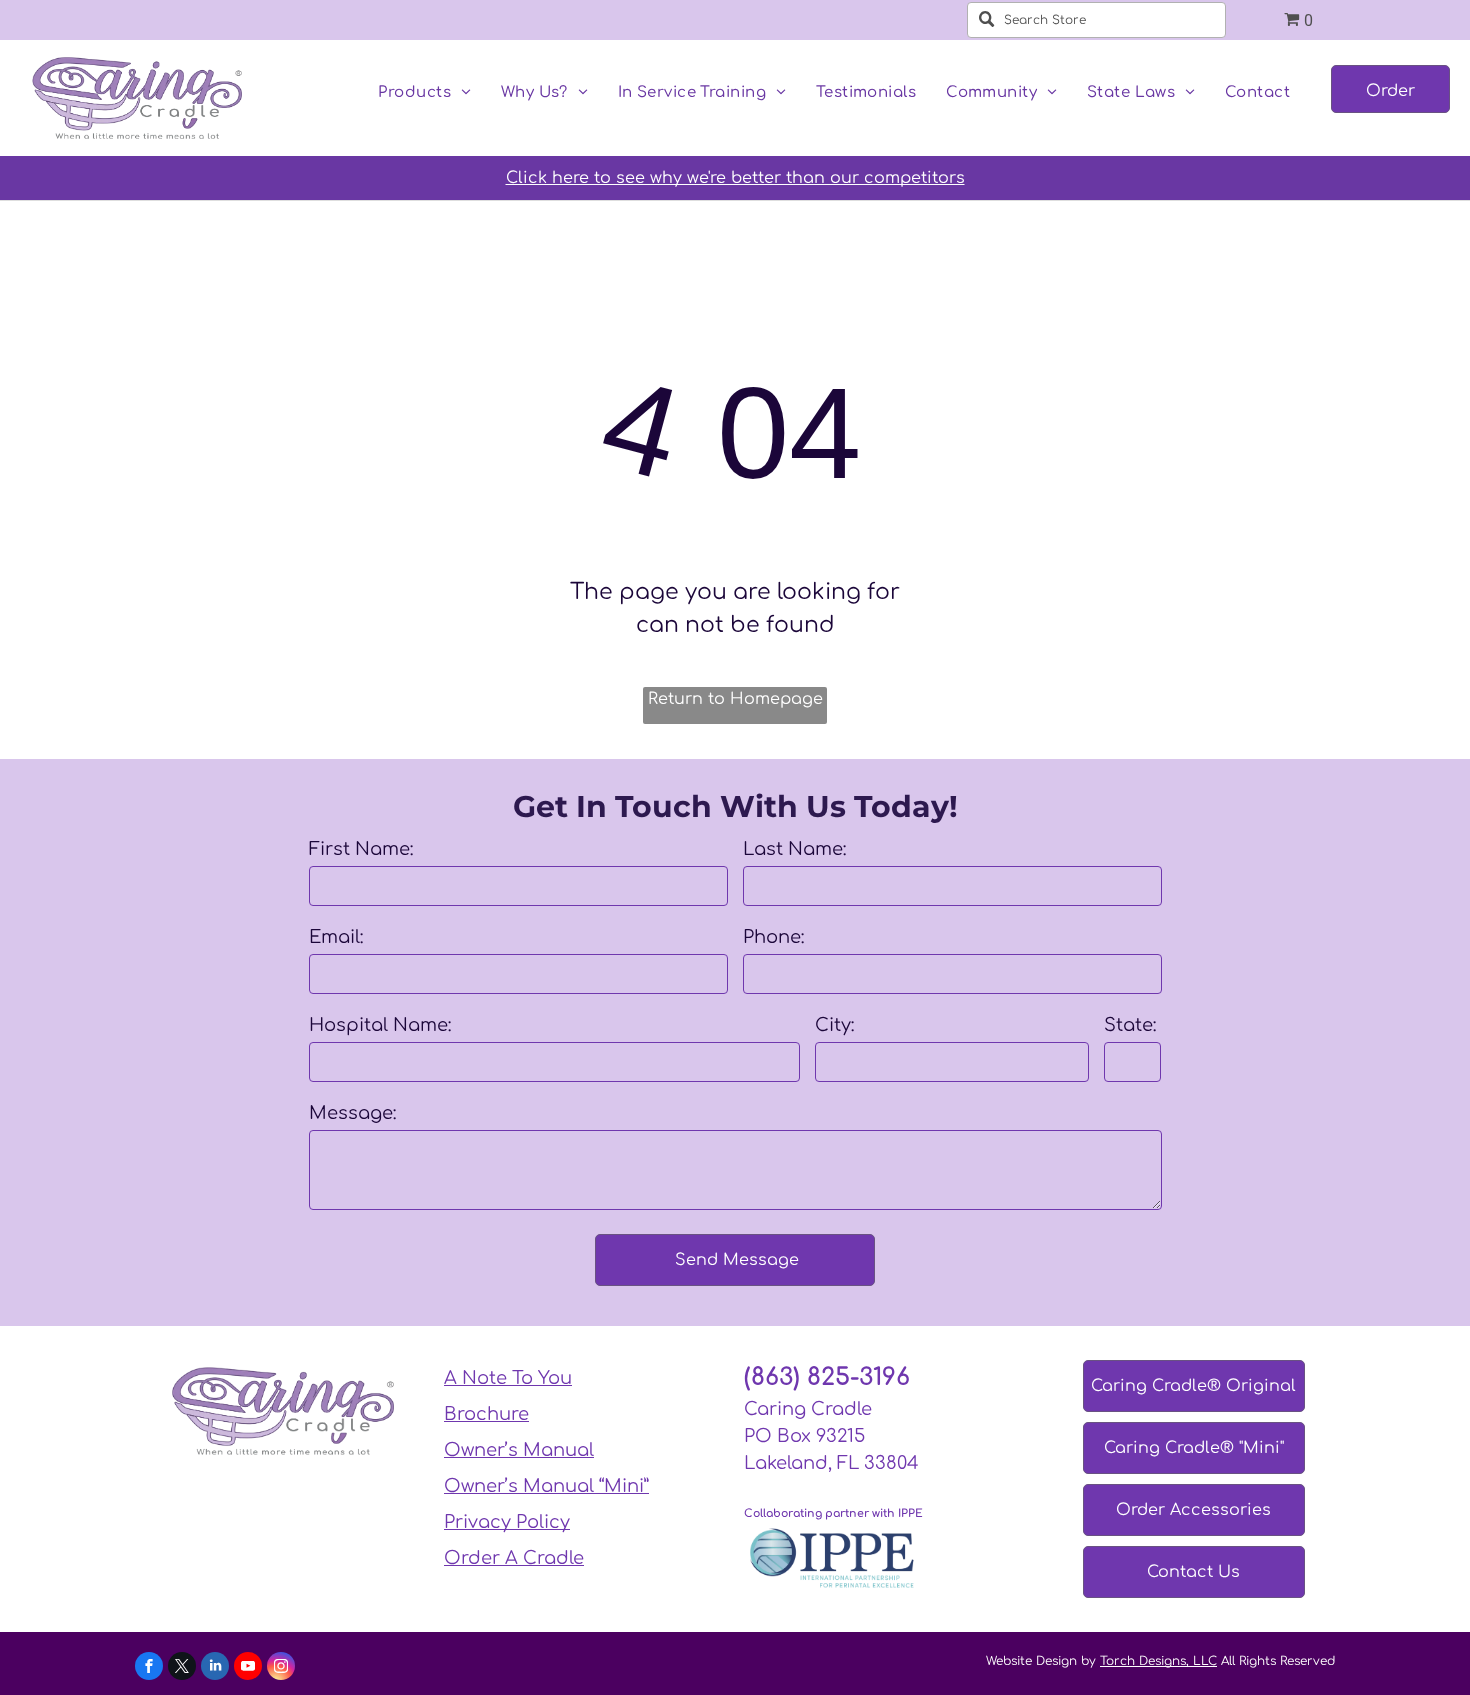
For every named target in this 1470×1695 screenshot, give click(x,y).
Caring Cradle (808, 1409)
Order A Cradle (514, 1558)
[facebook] (149, 1668)
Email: (336, 937)
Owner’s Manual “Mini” (546, 1486)
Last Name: (795, 849)
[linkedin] (215, 1668)
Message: (353, 1113)
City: (835, 1025)
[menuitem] (424, 93)
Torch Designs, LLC (1158, 1661)
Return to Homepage (735, 699)
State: (1130, 1025)
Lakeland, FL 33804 (831, 1463)
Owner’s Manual (519, 1450)
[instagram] (281, 1668)
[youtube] (248, 1668)
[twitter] (182, 1668)
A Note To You (508, 1378)
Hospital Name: (380, 1025)
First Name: (361, 849)
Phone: (774, 937)
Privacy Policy (507, 1522)
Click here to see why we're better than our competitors (735, 178)
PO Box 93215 (804, 1436)
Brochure (486, 1414)
